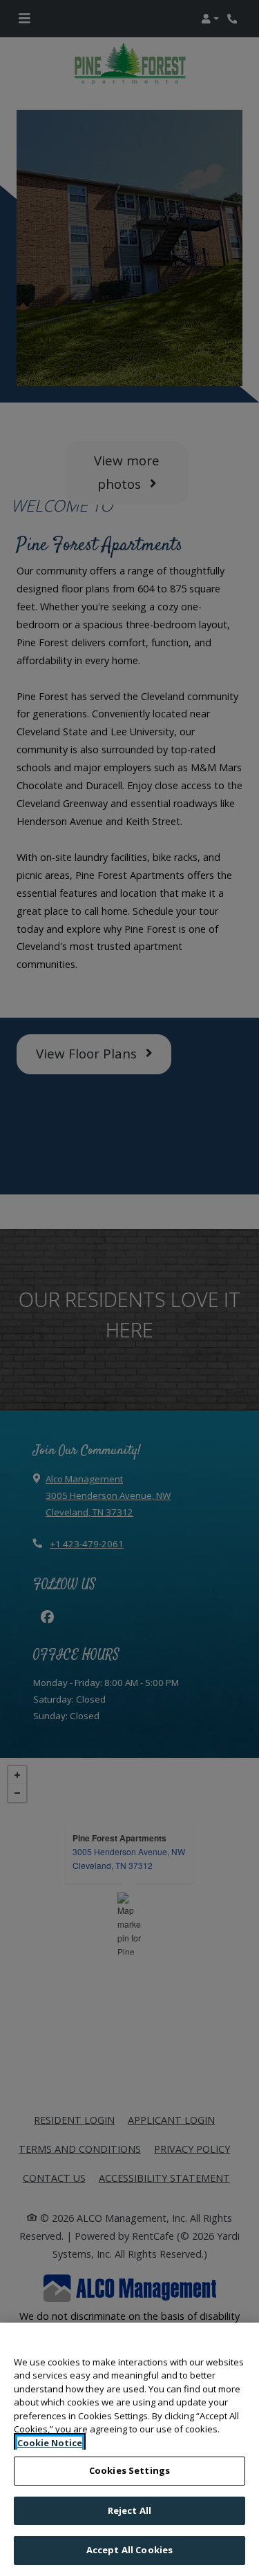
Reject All (129, 2510)
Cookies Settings (129, 2470)
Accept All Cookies (129, 2550)
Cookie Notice (50, 2443)
